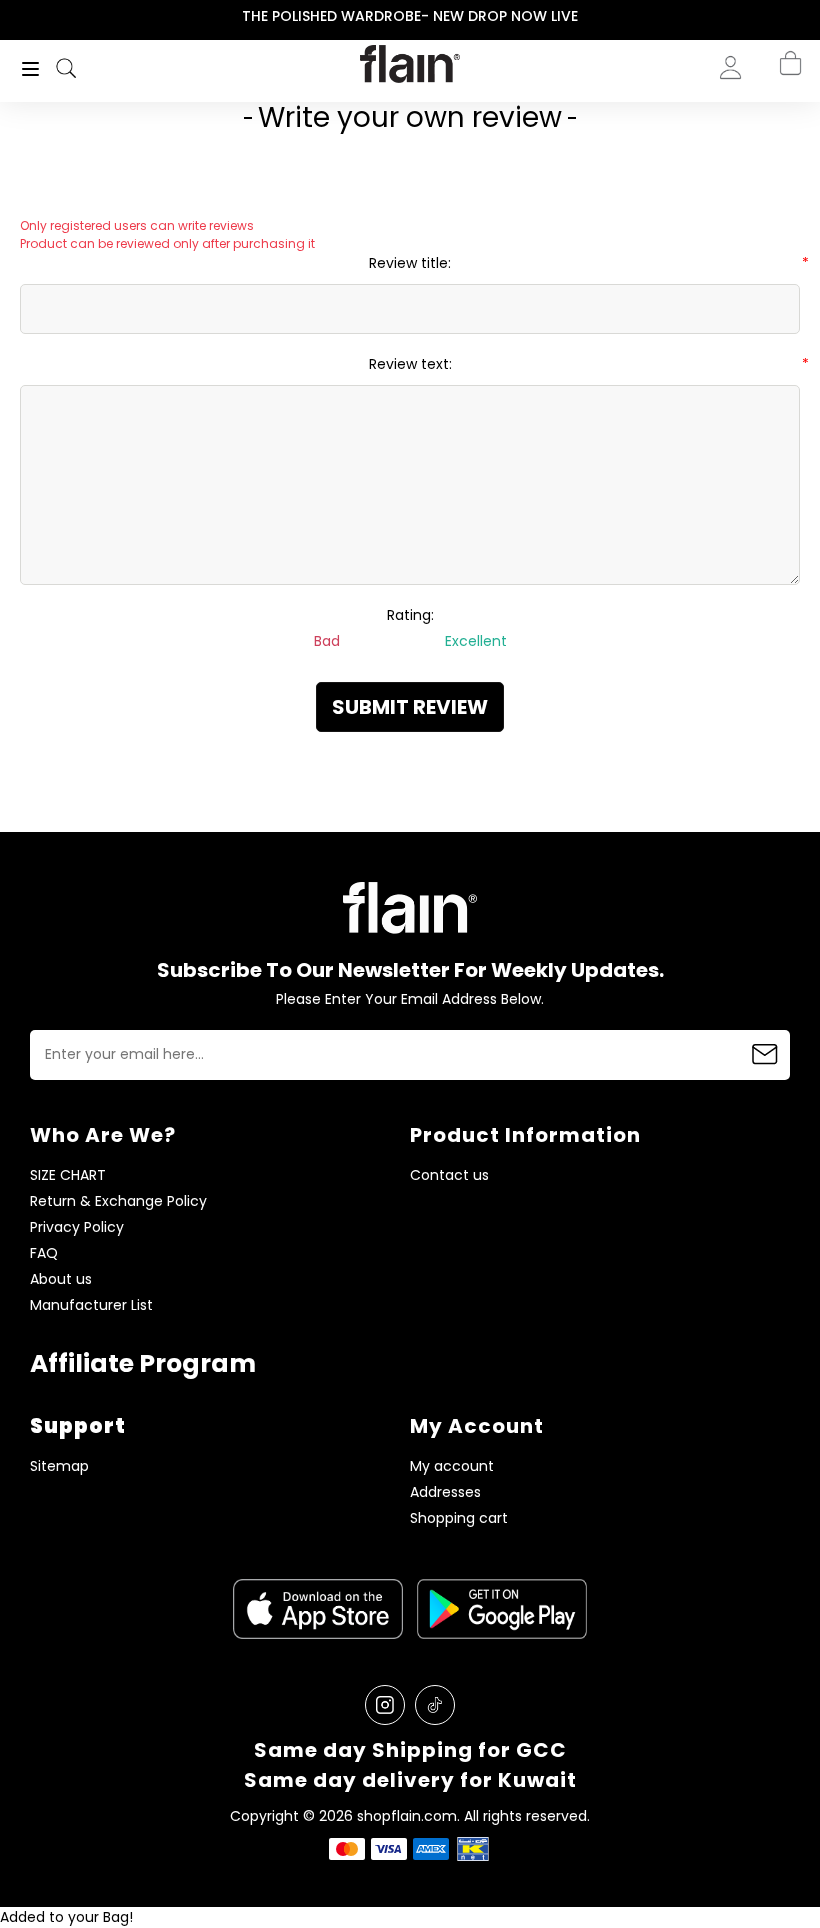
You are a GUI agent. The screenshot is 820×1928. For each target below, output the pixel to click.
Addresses (445, 1492)
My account (452, 1466)
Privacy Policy (77, 1227)
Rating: (410, 615)
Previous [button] (13, 16)
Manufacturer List (91, 1305)
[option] (410, 17)
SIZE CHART (68, 1175)
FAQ (44, 1253)
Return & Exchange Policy (118, 1201)
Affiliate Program (143, 1363)
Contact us (449, 1175)
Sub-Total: (723, 172)
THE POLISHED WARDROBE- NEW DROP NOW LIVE (410, 16)
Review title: (410, 263)
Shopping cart (459, 1518)
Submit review (410, 707)
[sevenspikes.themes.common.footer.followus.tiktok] (435, 1705)
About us (61, 1279)
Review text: (410, 364)
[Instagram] (385, 1705)
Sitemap (59, 1466)
